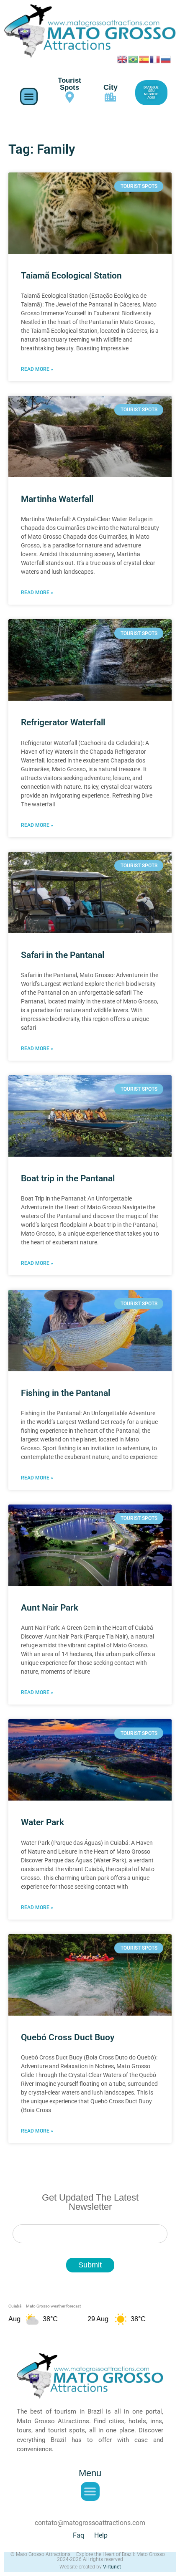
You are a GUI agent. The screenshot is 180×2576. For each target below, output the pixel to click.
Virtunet (112, 2567)
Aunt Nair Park (50, 1608)
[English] (123, 58)
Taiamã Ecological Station (71, 276)
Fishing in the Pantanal (66, 1393)
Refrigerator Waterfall (63, 722)
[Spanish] (144, 58)
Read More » (37, 369)
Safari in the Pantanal (63, 955)
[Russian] (166, 58)
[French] (155, 58)
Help (101, 2535)
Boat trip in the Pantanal (68, 1178)
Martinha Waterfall (57, 499)
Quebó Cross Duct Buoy (68, 2037)
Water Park (42, 1822)
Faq (78, 2535)
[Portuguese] (134, 58)
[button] (29, 96)
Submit (90, 2265)
